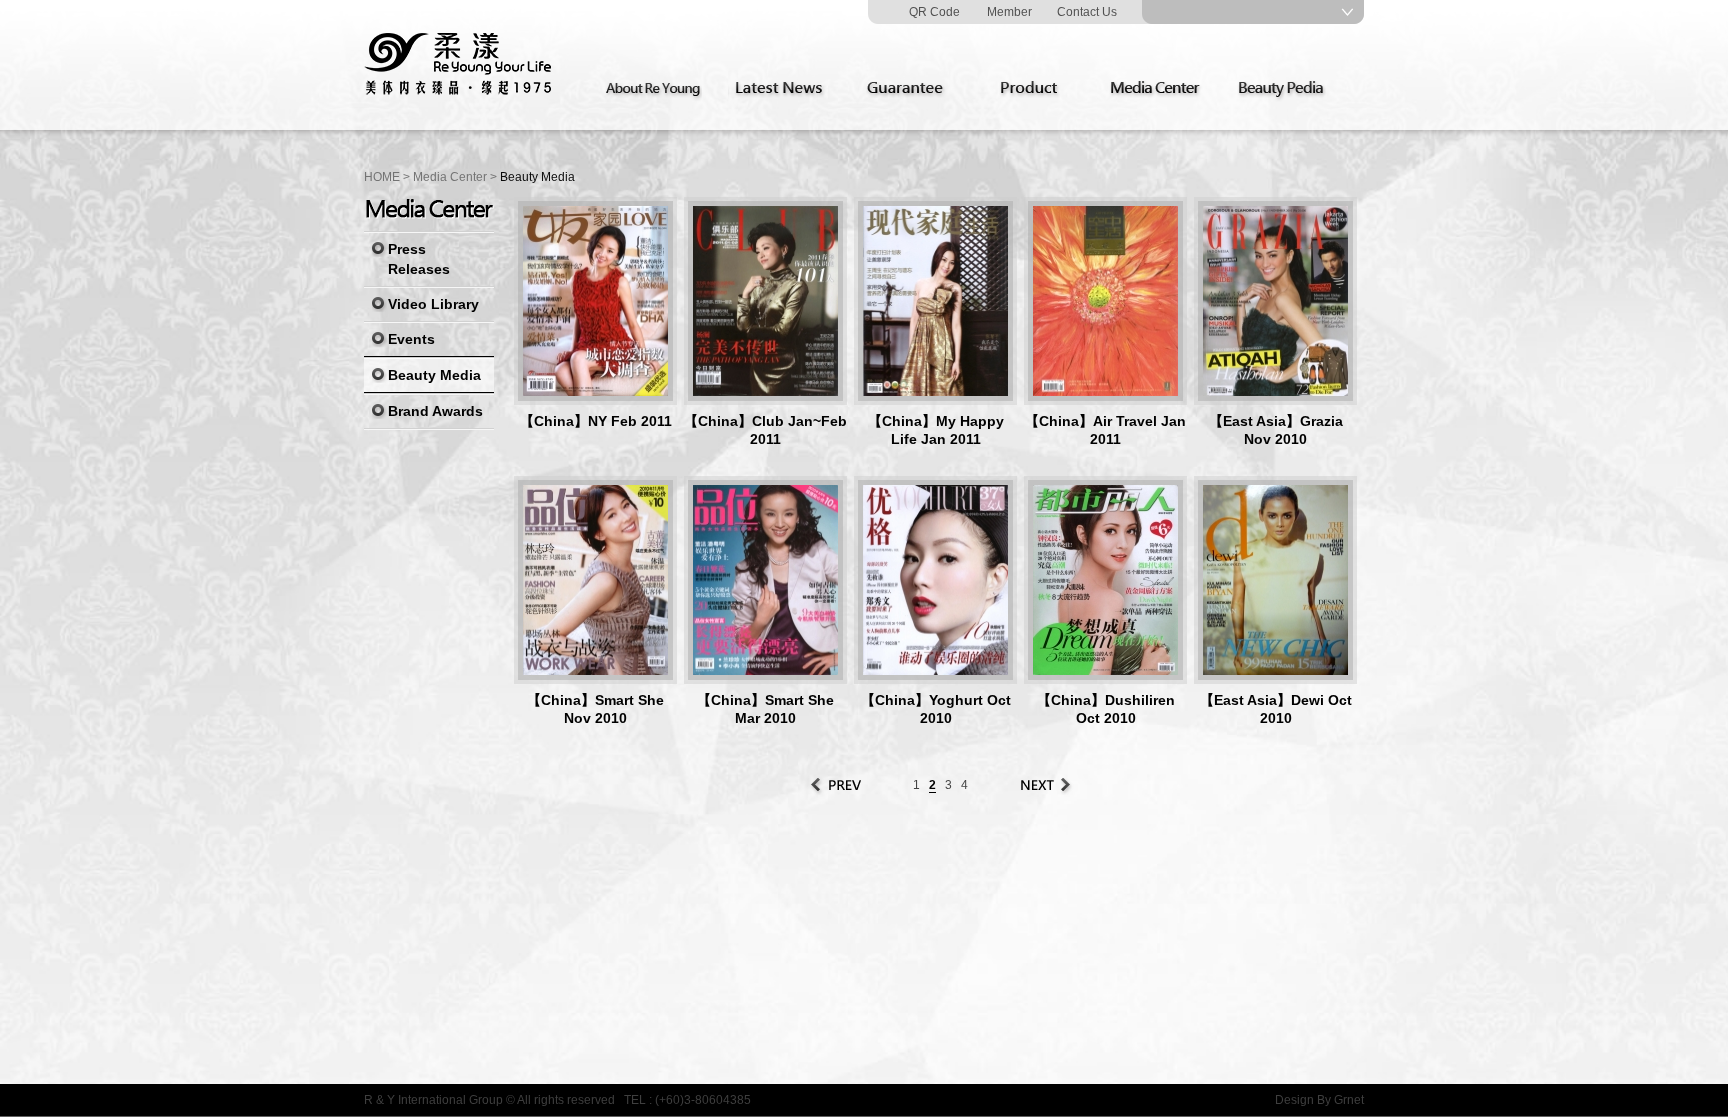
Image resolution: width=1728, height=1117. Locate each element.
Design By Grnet (1319, 1100)
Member (1009, 12)
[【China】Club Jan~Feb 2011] (765, 301)
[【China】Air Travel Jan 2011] (1105, 301)
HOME (382, 177)
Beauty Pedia (1287, 89)
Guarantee (909, 89)
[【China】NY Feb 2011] (595, 301)
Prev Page (837, 785)
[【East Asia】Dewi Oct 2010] (1275, 580)
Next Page (1044, 785)
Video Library (433, 304)
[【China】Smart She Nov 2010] (595, 580)
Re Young (459, 65)
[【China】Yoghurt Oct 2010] (935, 580)
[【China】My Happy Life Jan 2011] (935, 301)
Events (411, 339)
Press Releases (419, 259)
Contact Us (1087, 12)
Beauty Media (434, 375)
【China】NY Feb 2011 (596, 421)
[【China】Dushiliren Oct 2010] (1105, 580)
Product (1035, 89)
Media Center (1161, 89)
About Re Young (657, 89)
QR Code (934, 12)
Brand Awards (435, 411)
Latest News (783, 89)
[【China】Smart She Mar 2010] (765, 580)
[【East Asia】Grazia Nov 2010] (1275, 301)
